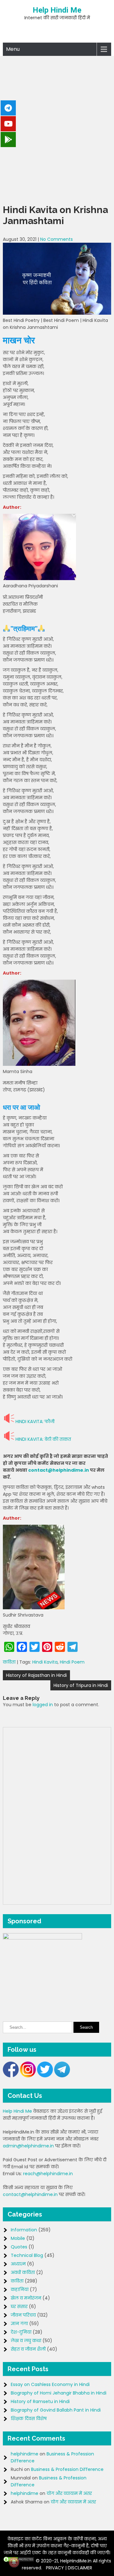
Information (24, 2230)
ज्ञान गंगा (19, 2324)
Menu (13, 49)
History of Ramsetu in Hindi (40, 2401)
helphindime (25, 2454)
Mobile (18, 2238)
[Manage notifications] (14, 2562)
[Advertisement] (57, 128)
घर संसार (19, 2306)
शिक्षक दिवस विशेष (29, 2419)
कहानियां (20, 2289)
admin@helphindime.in (28, 2146)
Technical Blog (27, 2255)
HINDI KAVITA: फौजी (35, 1422)
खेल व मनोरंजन (26, 2298)
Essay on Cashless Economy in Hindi (50, 2384)
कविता (9, 1662)
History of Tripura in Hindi (81, 1685)
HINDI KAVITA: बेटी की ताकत (43, 1439)
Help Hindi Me (57, 10)
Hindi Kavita (45, 1662)
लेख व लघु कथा (26, 2341)
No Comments (57, 239)
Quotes (19, 2247)
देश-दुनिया (21, 2332)
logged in (43, 1705)
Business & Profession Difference (67, 2469)
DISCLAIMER (80, 2568)
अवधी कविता (23, 2272)
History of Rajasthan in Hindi (36, 1675)
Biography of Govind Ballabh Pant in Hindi (56, 2410)
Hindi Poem (72, 1662)
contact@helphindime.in (59, 1470)
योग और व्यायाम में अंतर (69, 2493)
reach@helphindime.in (48, 2174)
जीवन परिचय (23, 2315)
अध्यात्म (18, 2264)
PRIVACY (55, 2568)
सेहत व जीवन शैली (28, 2349)
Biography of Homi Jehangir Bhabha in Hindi (59, 2393)
